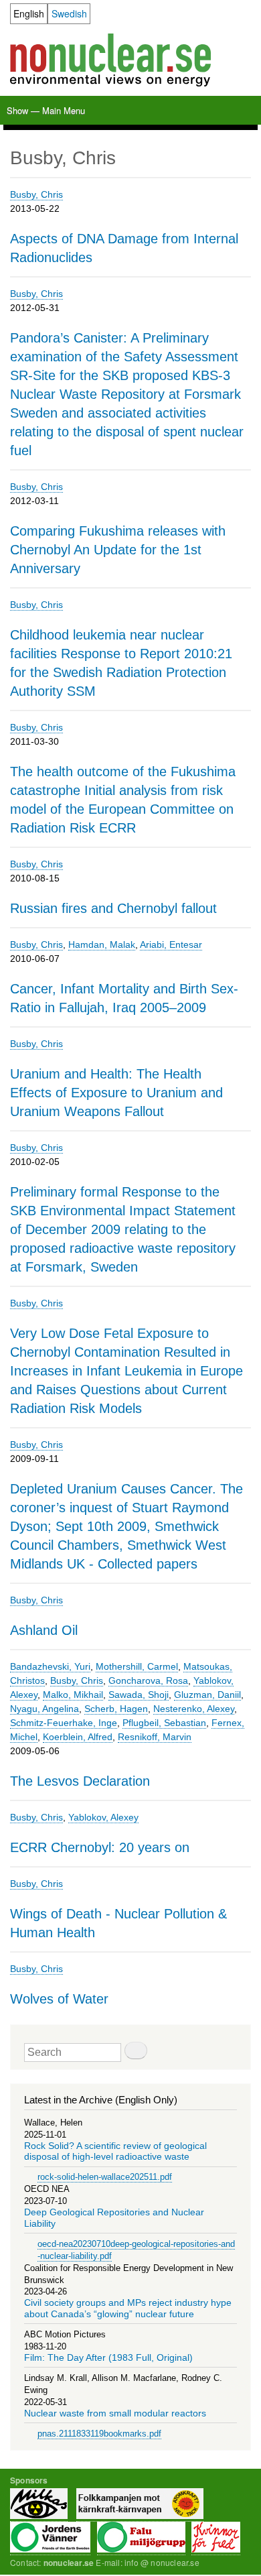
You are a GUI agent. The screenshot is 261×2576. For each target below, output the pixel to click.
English (29, 13)
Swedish (69, 13)
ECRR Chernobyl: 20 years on (100, 1847)
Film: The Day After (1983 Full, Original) (108, 2358)
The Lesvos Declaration (80, 1781)
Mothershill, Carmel (137, 1666)
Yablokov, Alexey (103, 1817)
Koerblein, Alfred (78, 1737)
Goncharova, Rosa (148, 1680)
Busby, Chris (36, 194)
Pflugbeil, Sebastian (164, 1723)
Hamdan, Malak (102, 944)
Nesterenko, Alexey (194, 1709)
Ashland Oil (44, 1630)
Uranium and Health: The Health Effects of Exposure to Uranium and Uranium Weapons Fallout (116, 1093)
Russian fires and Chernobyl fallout (113, 908)
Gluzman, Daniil (207, 1695)
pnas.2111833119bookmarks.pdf (99, 2434)
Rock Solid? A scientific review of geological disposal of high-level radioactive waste (115, 2151)
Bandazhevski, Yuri (50, 1666)
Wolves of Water (59, 1999)
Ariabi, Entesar (171, 944)
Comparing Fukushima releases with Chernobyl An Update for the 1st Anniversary (118, 550)
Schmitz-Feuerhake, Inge (64, 1723)
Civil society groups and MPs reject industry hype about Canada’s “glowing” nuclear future (128, 2308)
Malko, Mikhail (73, 1695)
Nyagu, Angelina (45, 1709)
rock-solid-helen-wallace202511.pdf (105, 2177)
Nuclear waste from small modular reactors (115, 2413)
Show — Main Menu (46, 110)
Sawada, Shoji (139, 1695)
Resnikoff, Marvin (155, 1737)
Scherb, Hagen (116, 1709)
